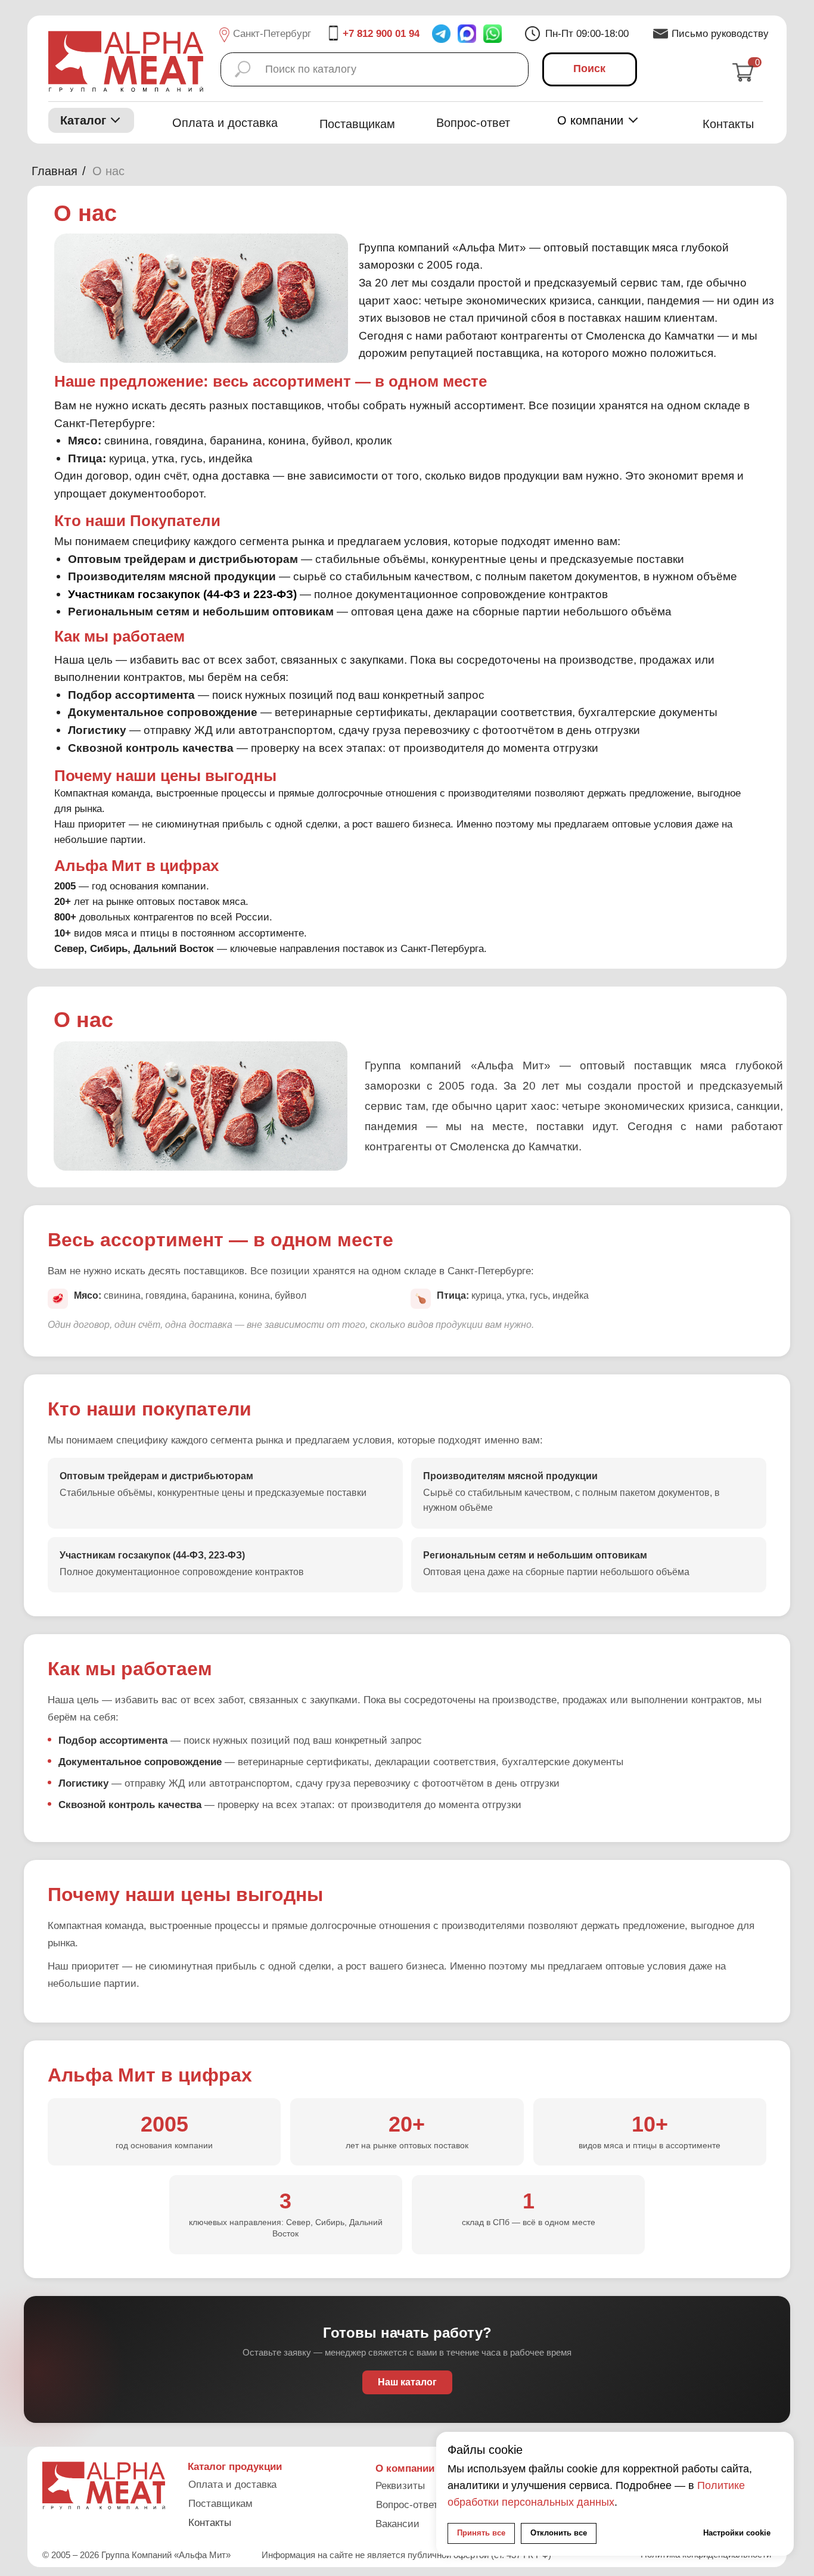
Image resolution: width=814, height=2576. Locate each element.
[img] (493, 34)
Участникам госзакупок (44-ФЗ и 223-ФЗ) (182, 594)
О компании (590, 120)
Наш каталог (407, 2382)
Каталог (83, 120)
